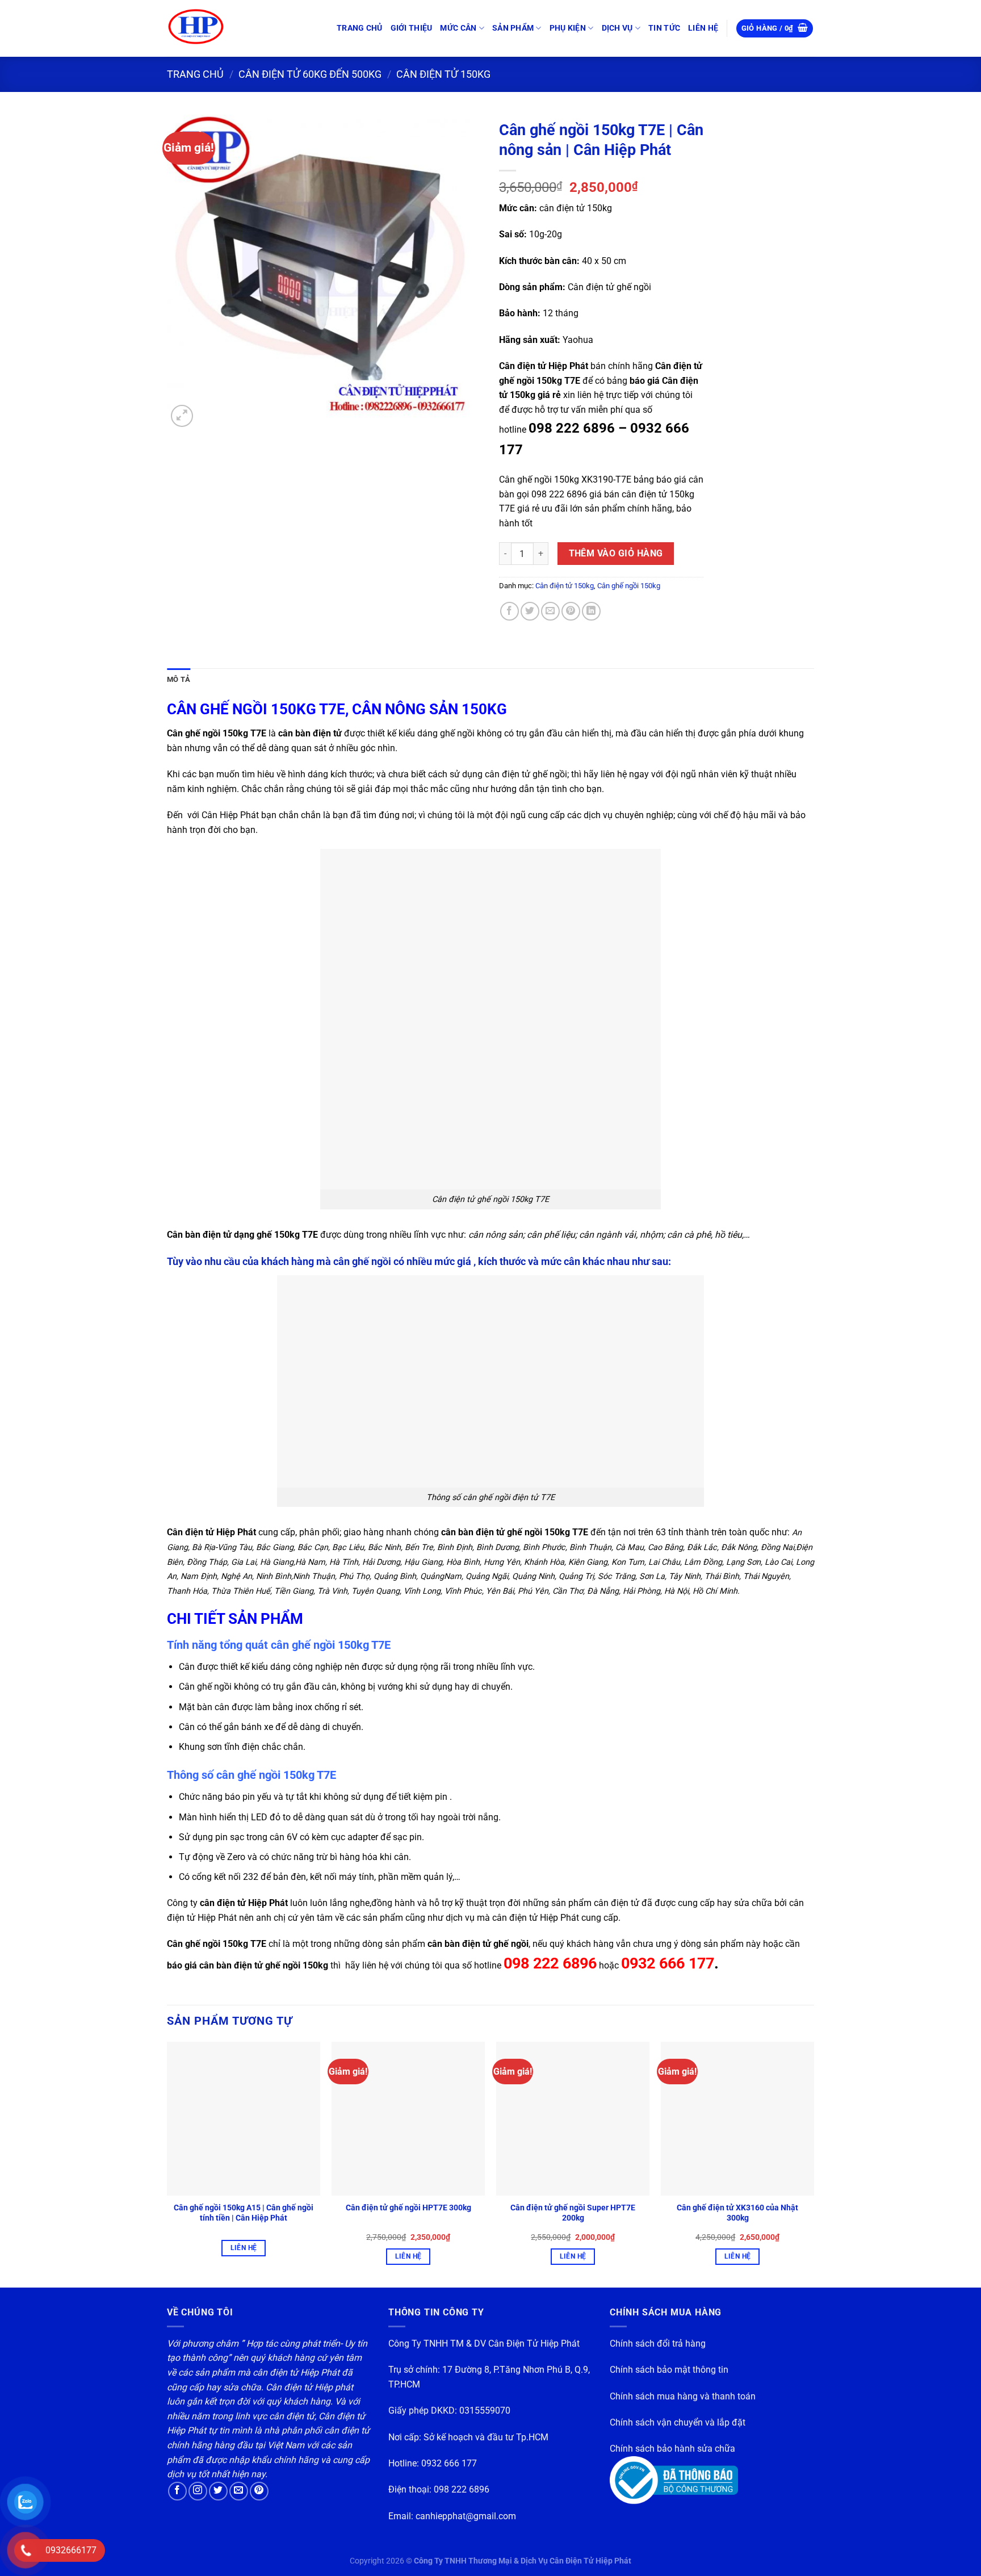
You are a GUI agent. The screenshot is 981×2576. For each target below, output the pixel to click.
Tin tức (664, 28)
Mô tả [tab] (179, 679)
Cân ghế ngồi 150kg (629, 586)
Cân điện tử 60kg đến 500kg (310, 74)
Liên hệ (244, 2248)
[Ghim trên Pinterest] (571, 611)
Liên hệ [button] (408, 2256)
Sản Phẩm (513, 28)
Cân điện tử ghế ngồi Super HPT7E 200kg (573, 2213)
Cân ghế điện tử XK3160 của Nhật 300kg (737, 2213)
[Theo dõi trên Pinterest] (259, 2491)
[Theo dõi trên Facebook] (177, 2491)
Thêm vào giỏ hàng (616, 554)
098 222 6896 (462, 2489)
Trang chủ (360, 28)
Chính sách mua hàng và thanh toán (683, 2396)
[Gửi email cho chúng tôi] (239, 2491)
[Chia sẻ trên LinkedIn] (591, 611)
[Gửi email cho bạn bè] (550, 611)
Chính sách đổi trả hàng (658, 2343)
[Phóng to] (182, 416)
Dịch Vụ (617, 28)
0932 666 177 (449, 2463)
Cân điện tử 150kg (443, 74)
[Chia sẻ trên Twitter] (530, 611)
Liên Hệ (703, 28)
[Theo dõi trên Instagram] (198, 2491)
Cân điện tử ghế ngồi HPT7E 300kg (408, 2208)
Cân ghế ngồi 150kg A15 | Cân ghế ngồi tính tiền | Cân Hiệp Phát (244, 2213)
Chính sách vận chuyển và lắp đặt (678, 2422)
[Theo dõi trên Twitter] (218, 2491)
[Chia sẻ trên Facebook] (510, 611)
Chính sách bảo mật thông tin (669, 2370)
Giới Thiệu (412, 28)
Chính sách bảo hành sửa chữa (672, 2449)
